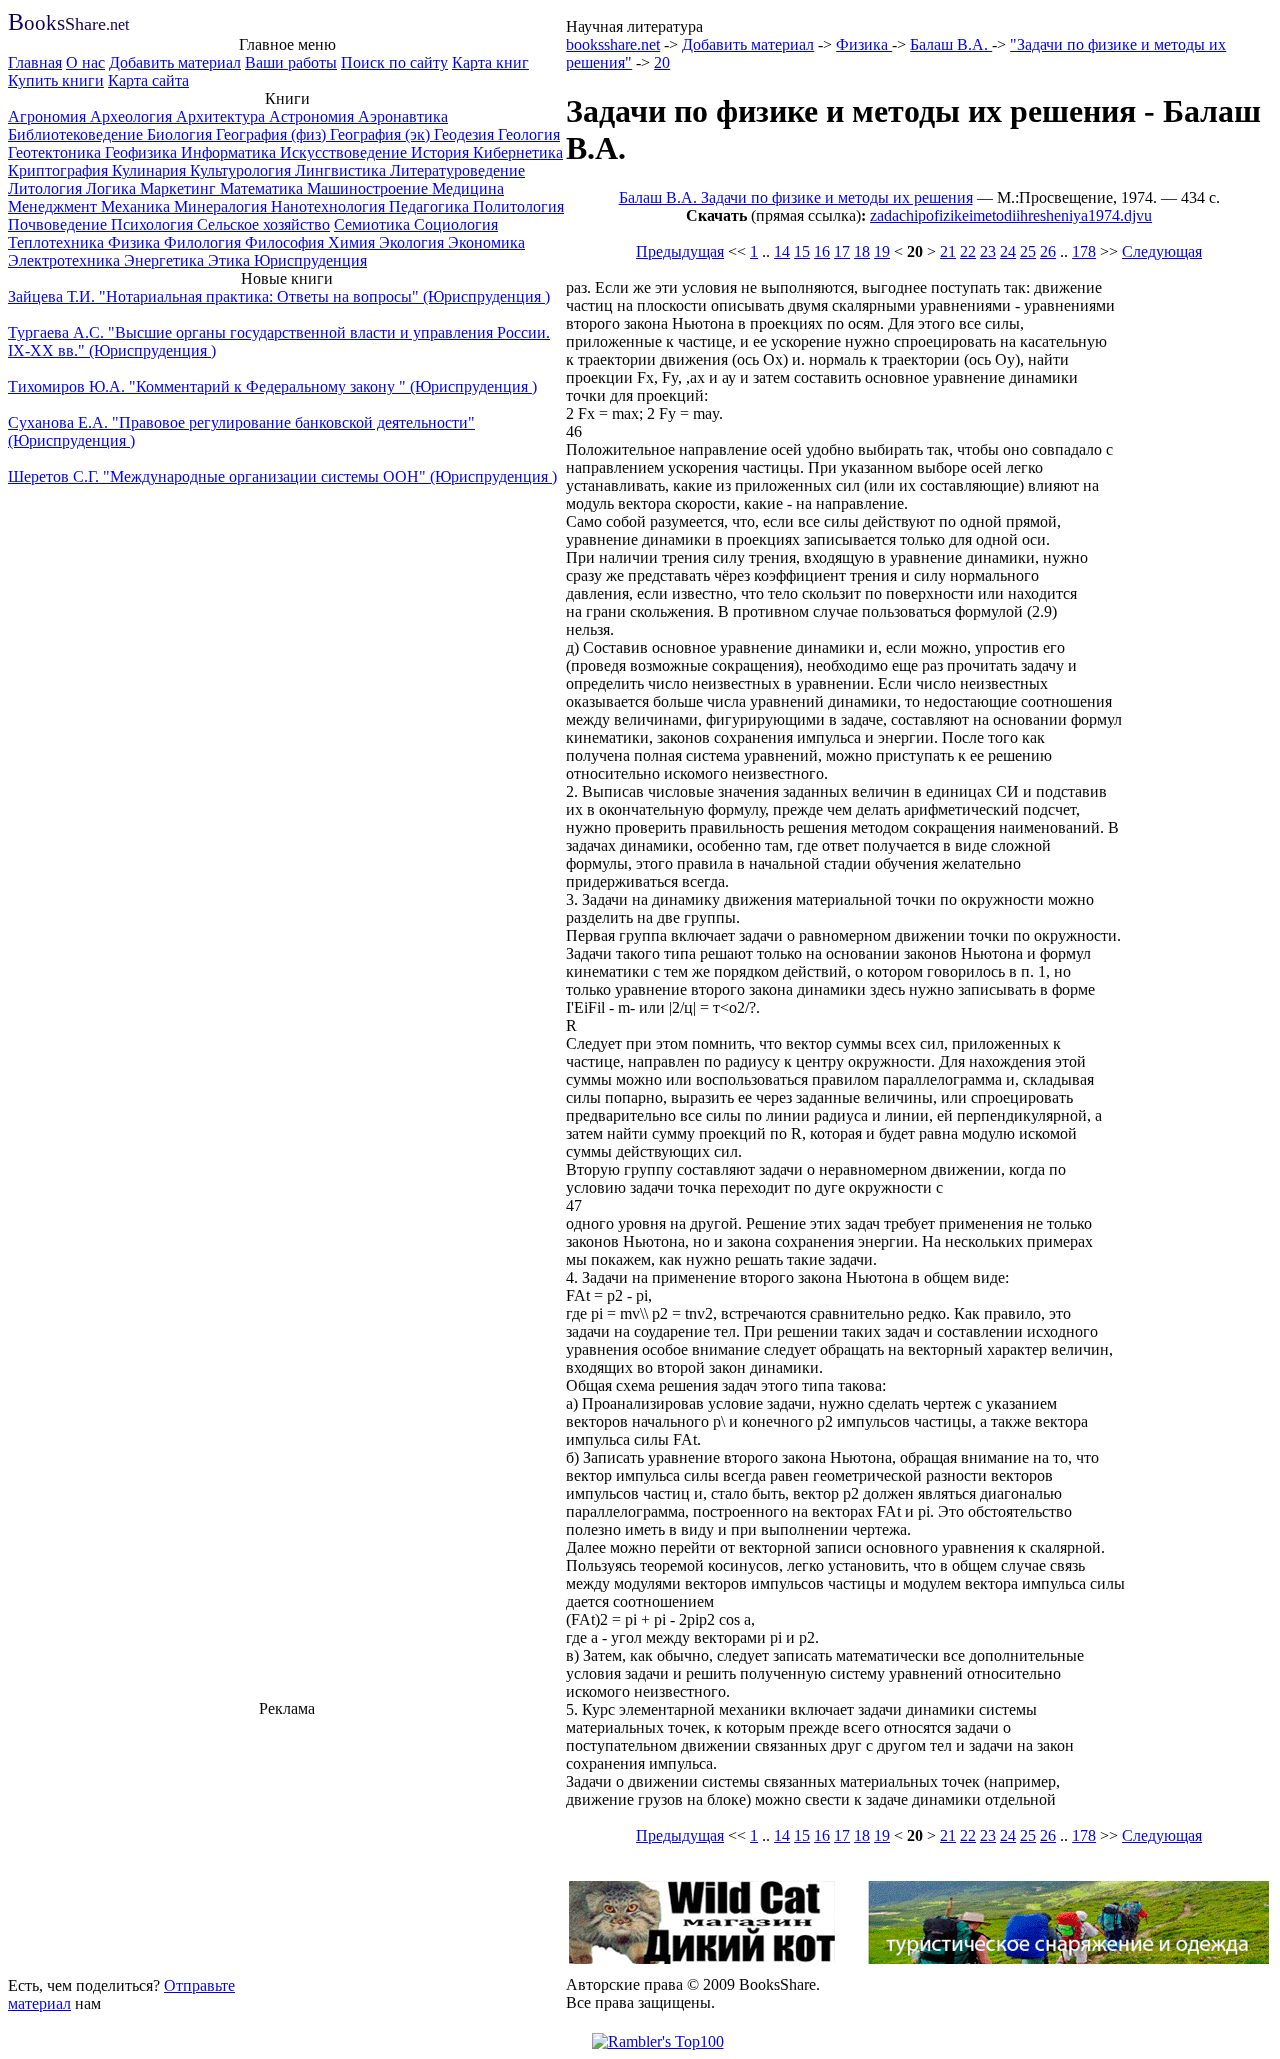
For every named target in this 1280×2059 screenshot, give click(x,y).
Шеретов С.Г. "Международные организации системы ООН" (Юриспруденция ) (282, 476)
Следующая (1162, 251)
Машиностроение (369, 188)
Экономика (486, 242)
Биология (181, 134)
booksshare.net (613, 44)
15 (802, 251)
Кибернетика (518, 152)
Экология (413, 242)
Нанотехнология (330, 206)
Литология (47, 188)
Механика (137, 206)
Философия (286, 242)
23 (988, 251)
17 (842, 251)
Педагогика (431, 206)
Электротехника (66, 260)
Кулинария (151, 170)
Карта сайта (148, 80)
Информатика (230, 152)
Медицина (468, 188)
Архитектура (222, 116)
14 (782, 251)
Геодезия (466, 134)
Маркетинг (180, 188)
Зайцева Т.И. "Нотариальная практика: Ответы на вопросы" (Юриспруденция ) (279, 296)
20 (662, 62)
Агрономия (49, 116)
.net (68, 24)
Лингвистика (342, 170)
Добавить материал (175, 62)
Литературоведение (457, 170)
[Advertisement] (287, 1844)
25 (1028, 251)
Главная (35, 62)
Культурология (242, 170)
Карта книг (490, 62)
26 (1048, 251)
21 (948, 251)
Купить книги (56, 80)
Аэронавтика (403, 116)
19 (882, 251)
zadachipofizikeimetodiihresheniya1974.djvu (1011, 215)
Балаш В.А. (951, 44)
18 (862, 251)
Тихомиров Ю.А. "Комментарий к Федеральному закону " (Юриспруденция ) (272, 386)
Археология (133, 116)
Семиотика (374, 224)
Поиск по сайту (394, 62)
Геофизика (143, 152)
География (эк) (382, 134)
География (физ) (273, 134)
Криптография (60, 170)
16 (822, 251)
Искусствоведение (345, 152)
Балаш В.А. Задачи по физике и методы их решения (796, 197)
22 (968, 251)
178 (1084, 251)
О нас (85, 62)
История (442, 152)
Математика (263, 188)
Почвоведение (59, 224)
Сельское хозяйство (263, 224)
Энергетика (166, 260)
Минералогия (222, 206)
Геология (529, 134)
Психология (154, 224)
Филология (204, 242)
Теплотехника (58, 242)
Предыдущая (680, 251)
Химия (353, 242)
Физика (136, 242)
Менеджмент (54, 206)
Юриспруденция (310, 260)
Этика (231, 260)
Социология (456, 224)
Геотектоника (56, 152)
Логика (113, 188)
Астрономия (313, 116)
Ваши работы (291, 62)
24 (1008, 251)
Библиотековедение (77, 134)
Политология (518, 206)
